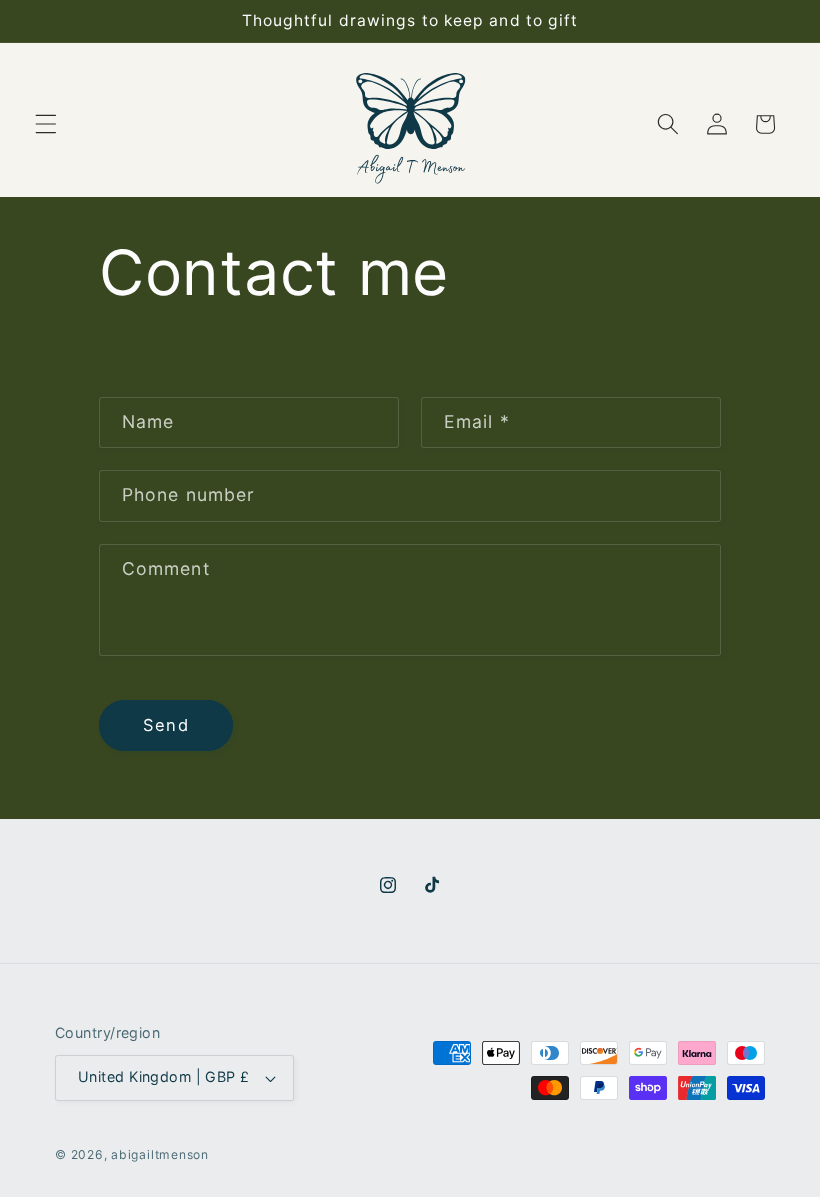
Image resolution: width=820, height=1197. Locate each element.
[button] (46, 124)
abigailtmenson (160, 1154)
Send (165, 725)
